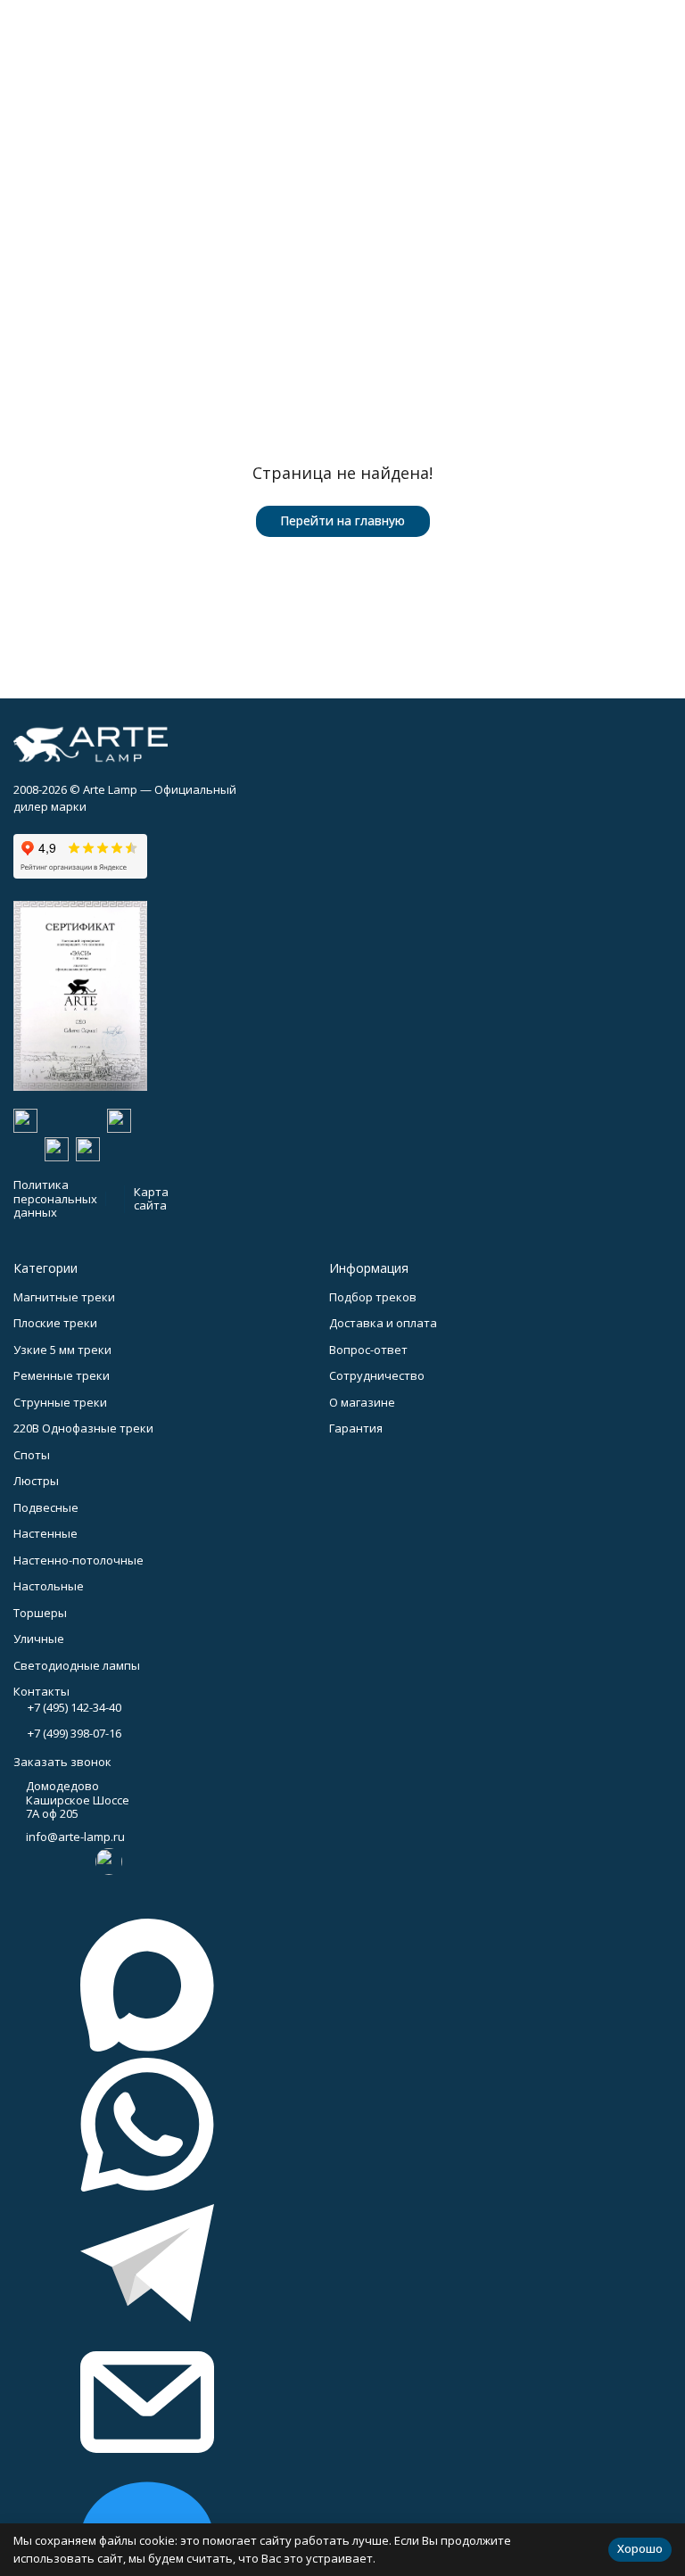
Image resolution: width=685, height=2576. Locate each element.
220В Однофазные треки (83, 1428)
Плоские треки (55, 1323)
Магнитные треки (64, 1297)
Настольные (49, 1586)
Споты (32, 1455)
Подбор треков (373, 1297)
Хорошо (640, 2548)
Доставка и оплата (383, 1323)
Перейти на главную (342, 520)
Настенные (45, 1533)
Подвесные (46, 1507)
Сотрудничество (377, 1375)
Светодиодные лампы (77, 1665)
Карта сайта (151, 1199)
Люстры (36, 1481)
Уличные (39, 1639)
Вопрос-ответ (368, 1350)
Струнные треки (60, 1402)
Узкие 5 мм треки (62, 1350)
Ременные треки (62, 1375)
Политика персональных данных (55, 1198)
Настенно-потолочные (78, 1560)
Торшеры (40, 1613)
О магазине (362, 1402)
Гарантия (356, 1428)
